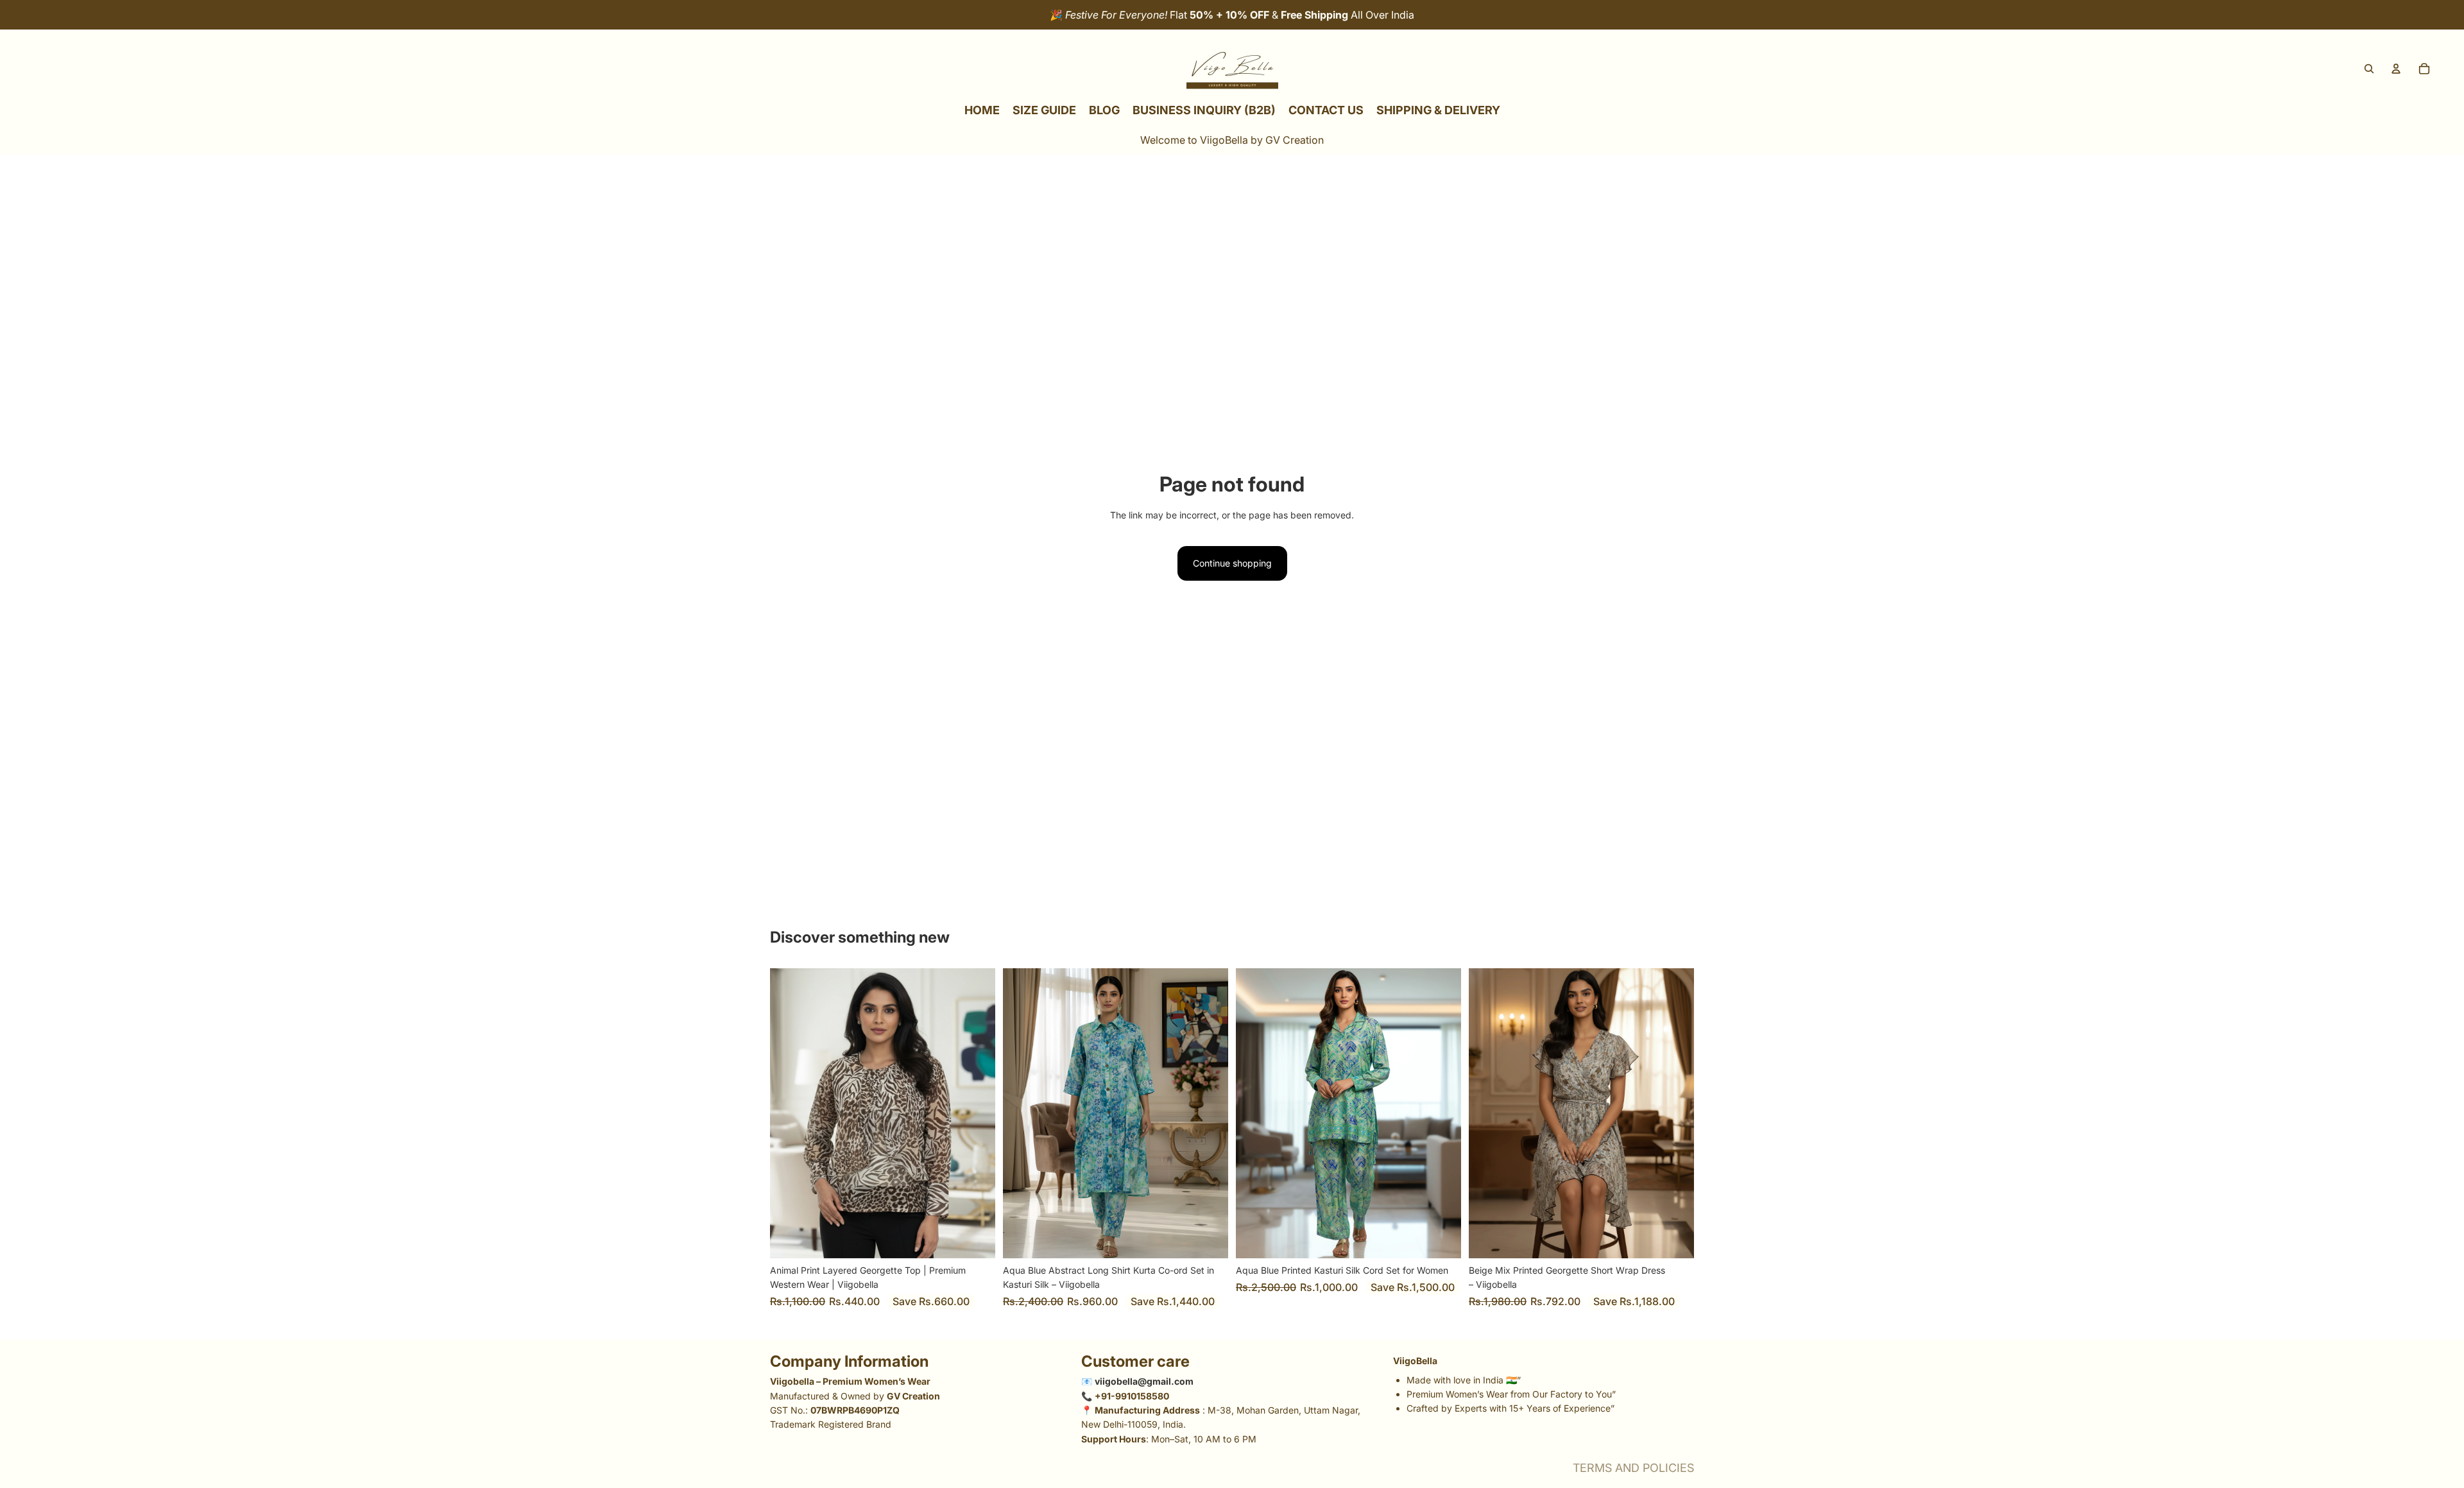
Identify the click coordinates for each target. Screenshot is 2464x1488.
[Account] (2396, 69)
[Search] (2369, 69)
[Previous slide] (789, 1113)
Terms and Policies (1633, 1468)
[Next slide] (976, 1113)
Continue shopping (1232, 563)
